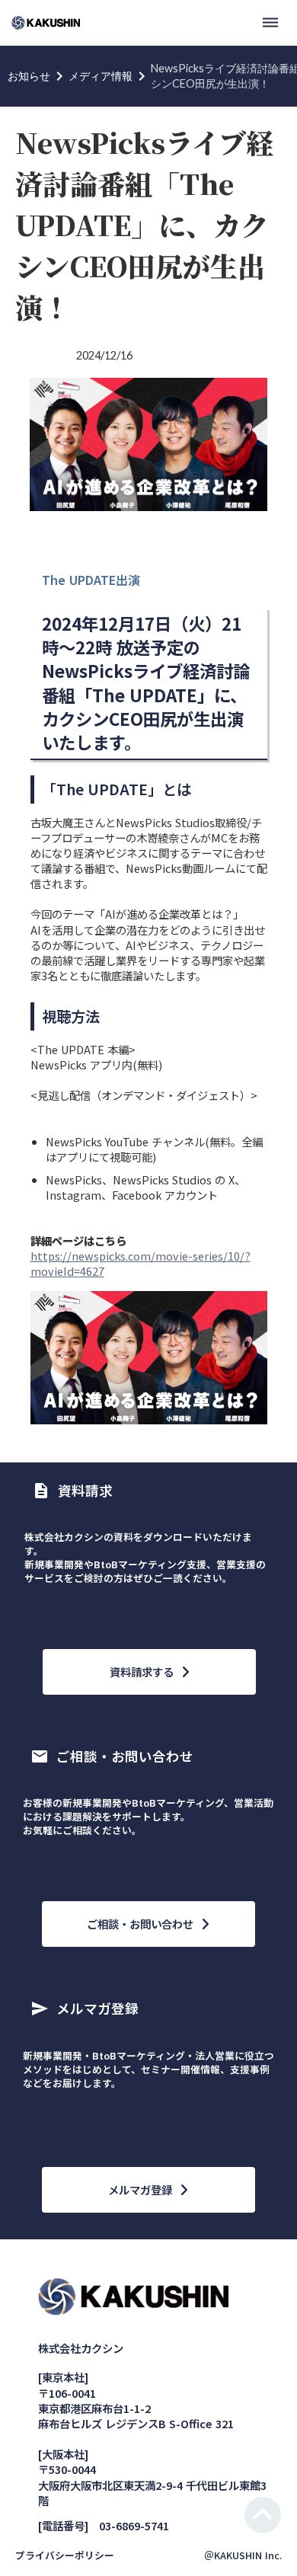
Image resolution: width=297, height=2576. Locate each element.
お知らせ (29, 76)
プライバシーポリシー (65, 2555)
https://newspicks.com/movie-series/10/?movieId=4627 (141, 1263)
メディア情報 (101, 76)
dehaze (270, 23)
